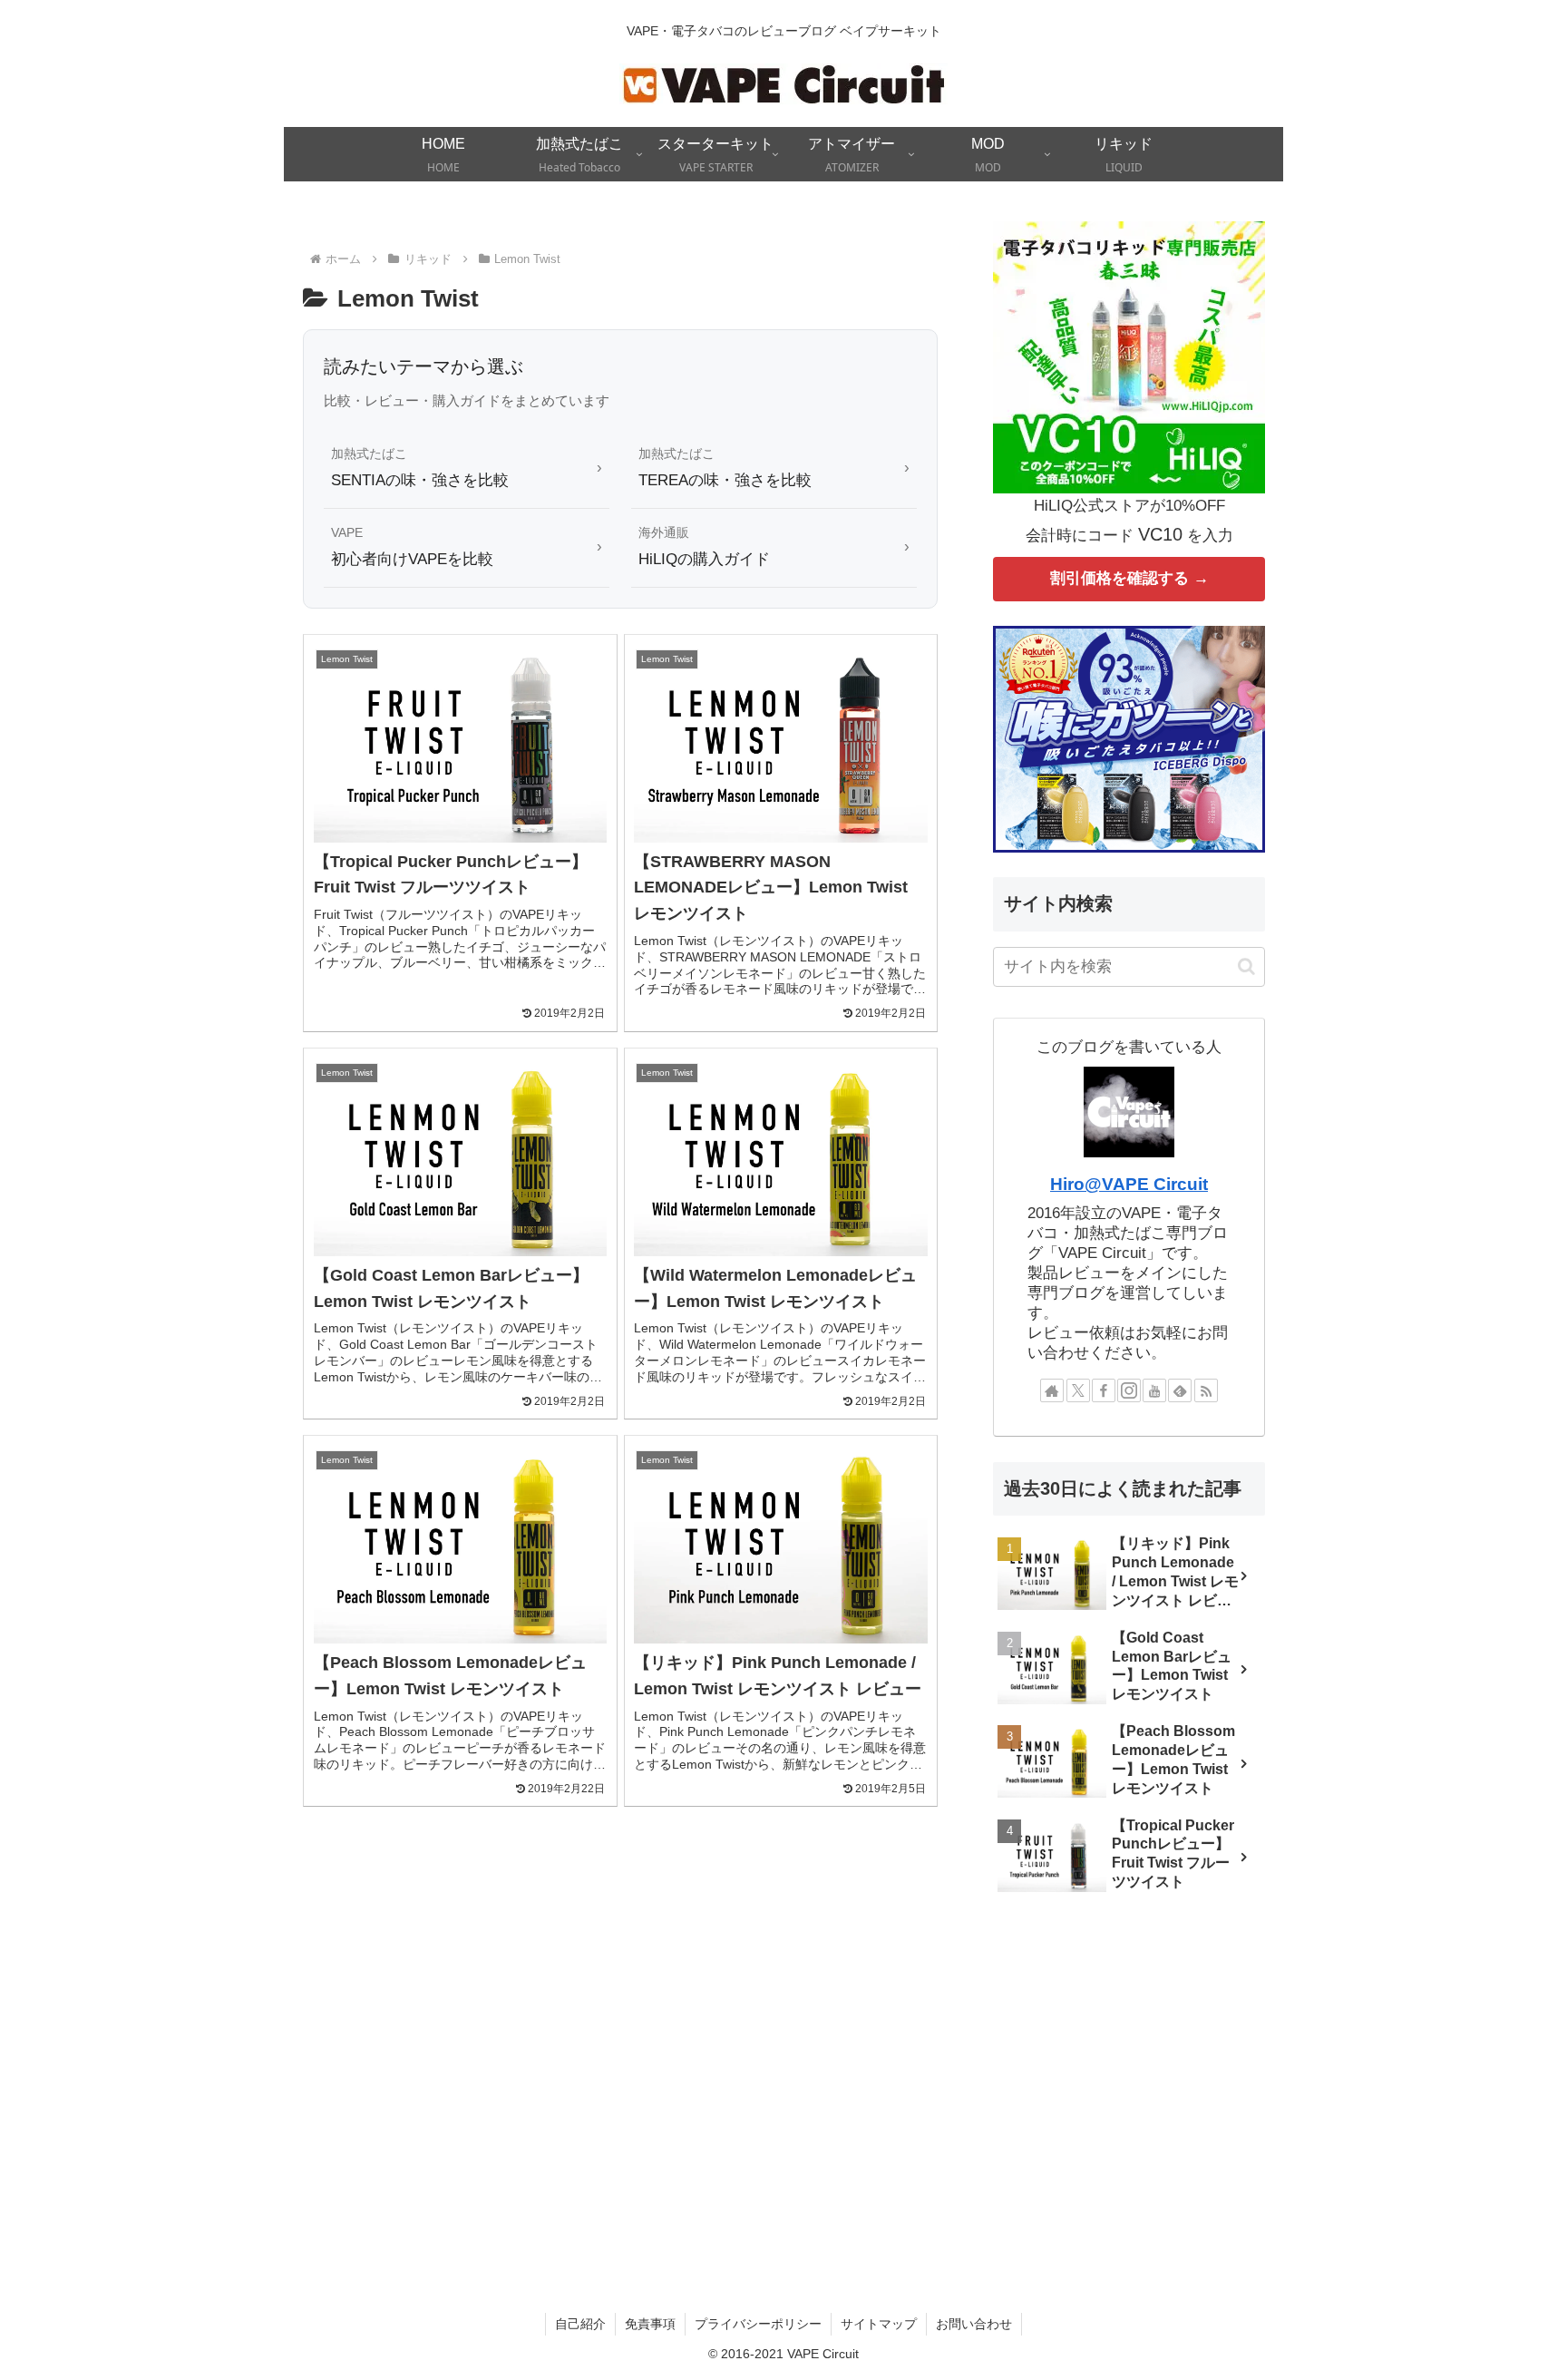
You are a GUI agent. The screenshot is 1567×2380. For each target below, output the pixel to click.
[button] (1246, 966)
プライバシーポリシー (758, 2324)
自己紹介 (580, 2324)
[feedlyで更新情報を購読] (1180, 1390)
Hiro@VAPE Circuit (1129, 1184)
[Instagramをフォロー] (1129, 1390)
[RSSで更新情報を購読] (1206, 1390)
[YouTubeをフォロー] (1154, 1390)
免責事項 (650, 2324)
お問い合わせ (974, 2324)
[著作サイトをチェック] (1052, 1390)
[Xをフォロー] (1078, 1390)
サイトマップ (879, 2324)
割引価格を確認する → (1129, 578)
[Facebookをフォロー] (1104, 1390)
